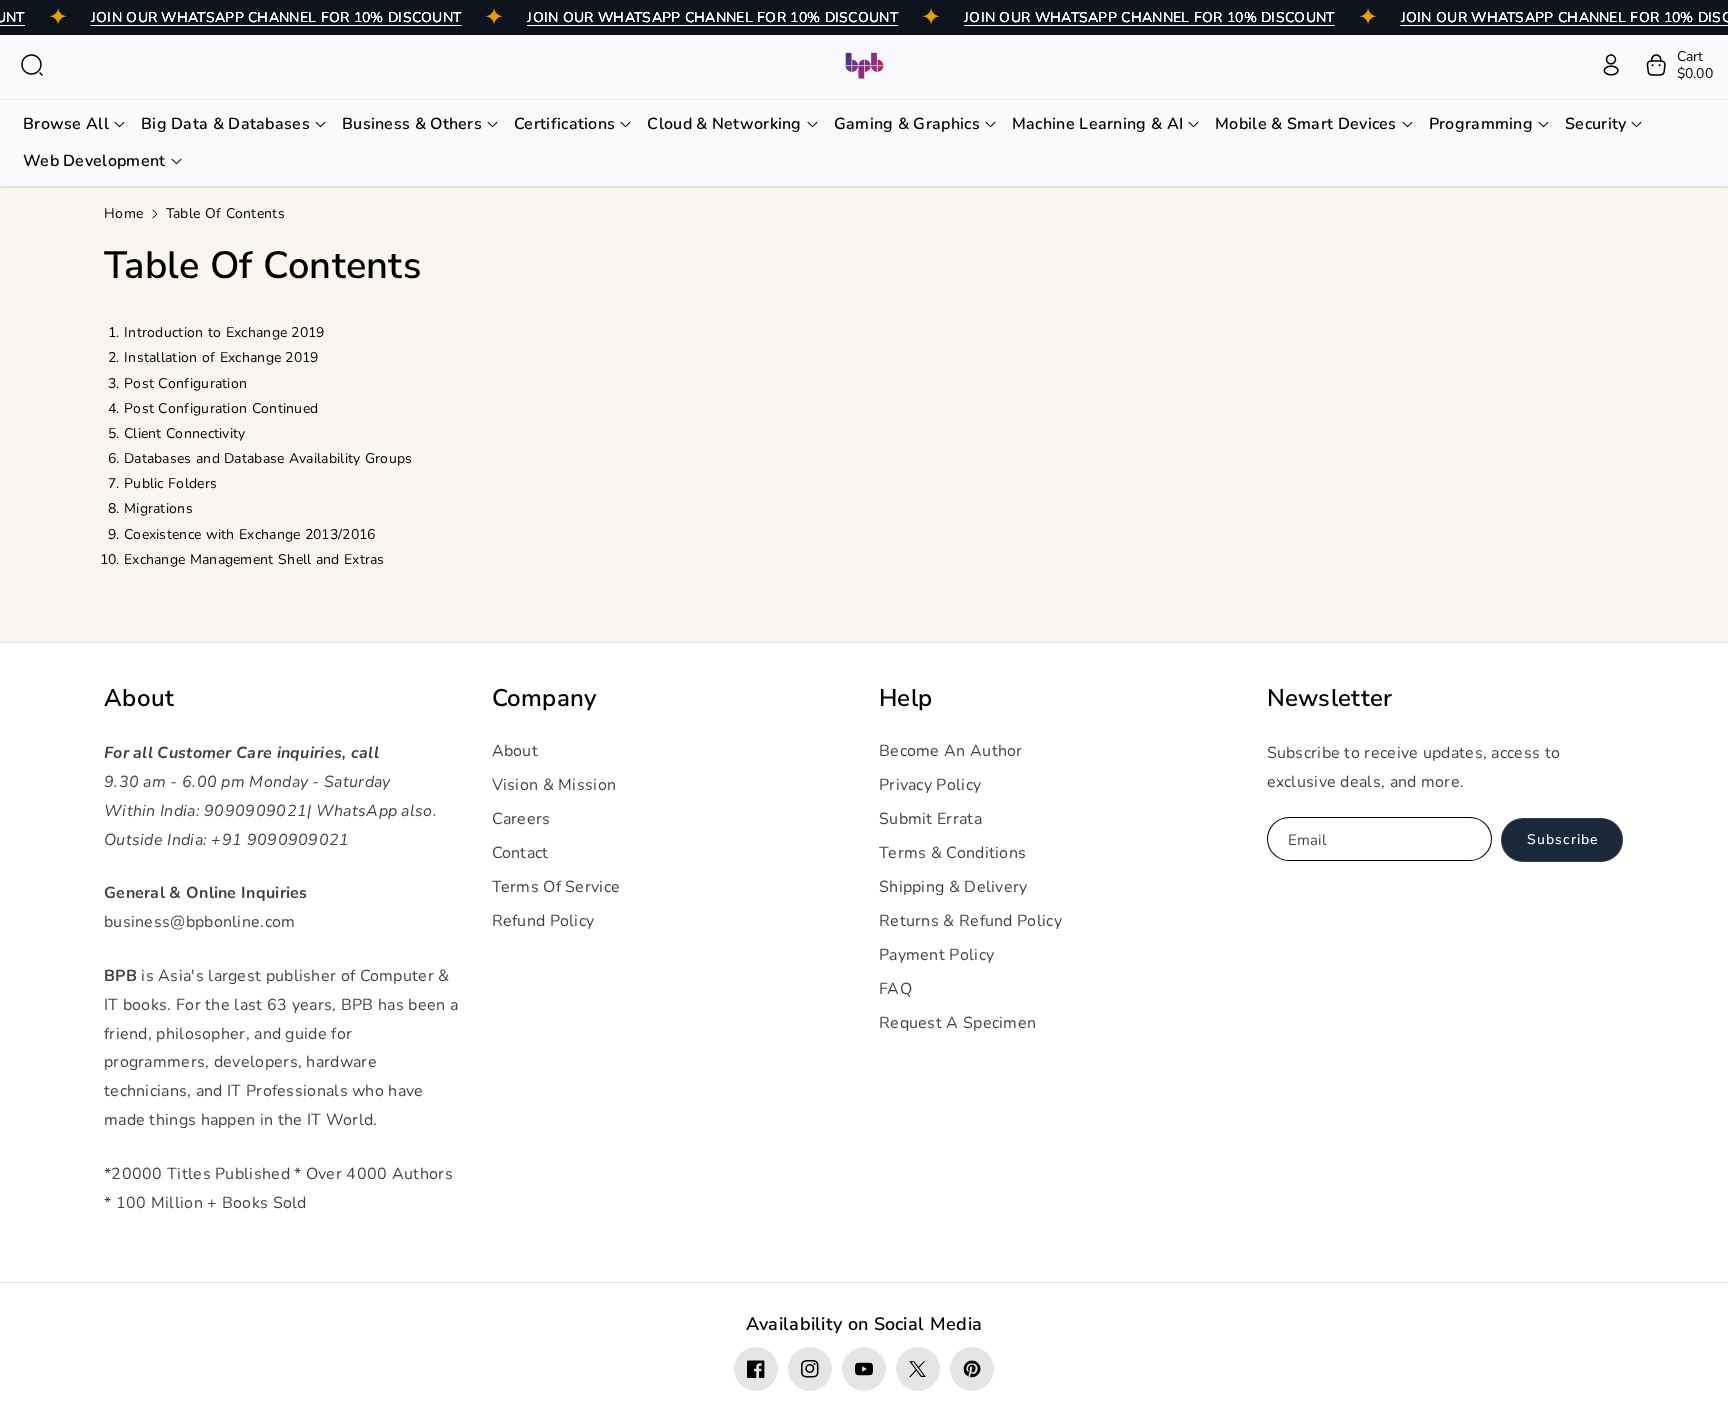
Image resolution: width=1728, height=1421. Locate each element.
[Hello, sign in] (1611, 65)
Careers (521, 819)
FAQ (895, 989)
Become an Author (951, 751)
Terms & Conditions (952, 853)
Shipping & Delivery (953, 887)
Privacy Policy (930, 785)
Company (544, 698)
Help (905, 698)
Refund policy (543, 921)
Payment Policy (936, 955)
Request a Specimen (957, 1023)
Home (123, 213)
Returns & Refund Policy (970, 921)
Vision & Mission (554, 785)
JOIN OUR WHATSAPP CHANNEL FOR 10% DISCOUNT (276, 17)
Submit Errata (930, 819)
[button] (32, 65)
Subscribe (1562, 839)
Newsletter (1330, 698)
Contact (520, 853)
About (139, 698)
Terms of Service (556, 887)
